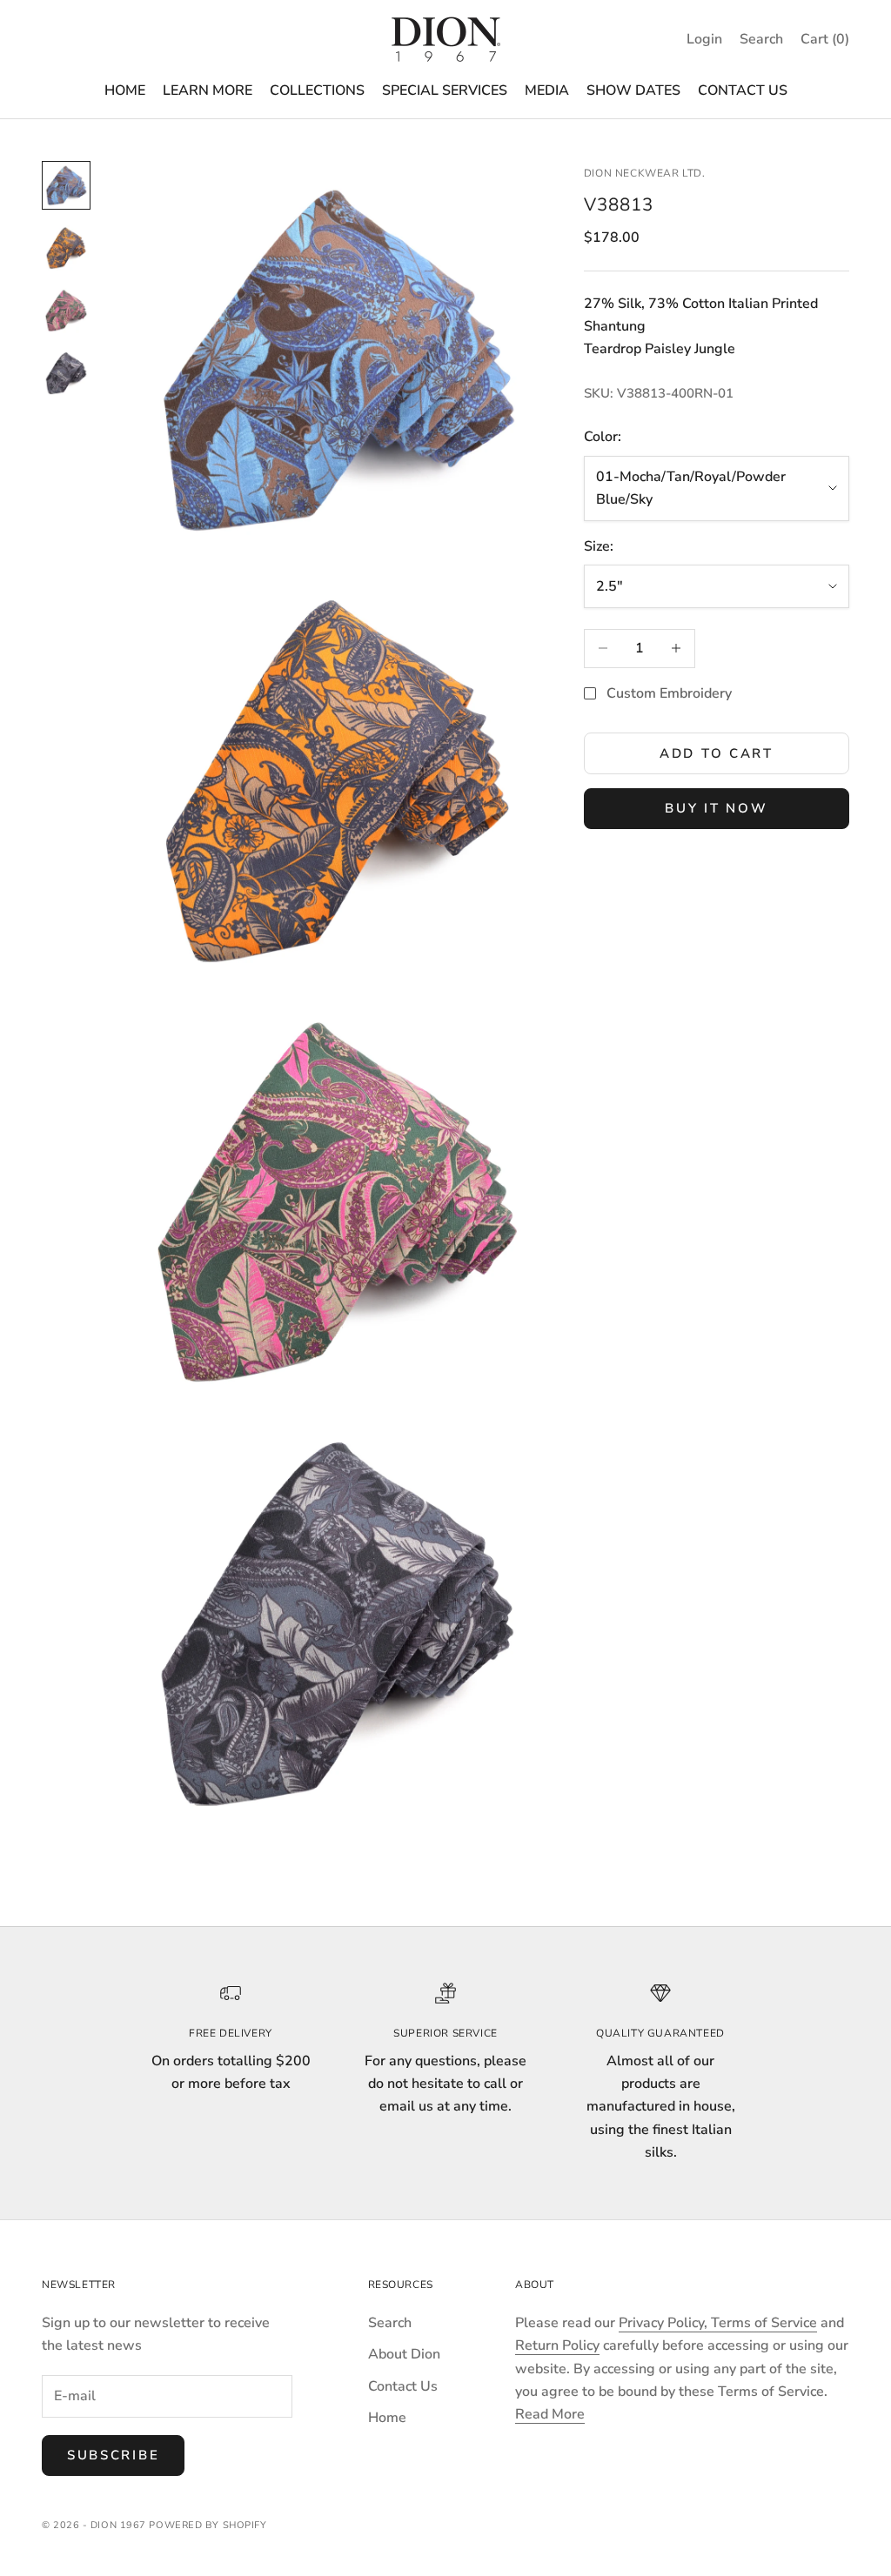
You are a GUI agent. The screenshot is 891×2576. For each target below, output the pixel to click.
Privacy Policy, (665, 2323)
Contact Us (403, 2386)
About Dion (404, 2354)
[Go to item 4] (66, 373)
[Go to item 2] (66, 248)
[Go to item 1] (66, 185)
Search (390, 2323)
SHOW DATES (633, 90)
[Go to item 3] (66, 311)
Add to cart (717, 753)
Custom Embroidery (669, 693)
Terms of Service (764, 2323)
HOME (125, 90)
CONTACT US (743, 90)
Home (387, 2418)
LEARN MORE (208, 90)
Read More (550, 2414)
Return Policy (557, 2345)
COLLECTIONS (317, 90)
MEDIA (547, 90)
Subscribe (113, 2455)
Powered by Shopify (208, 2525)
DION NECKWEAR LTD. (645, 173)
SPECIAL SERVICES (445, 90)
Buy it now (716, 808)
